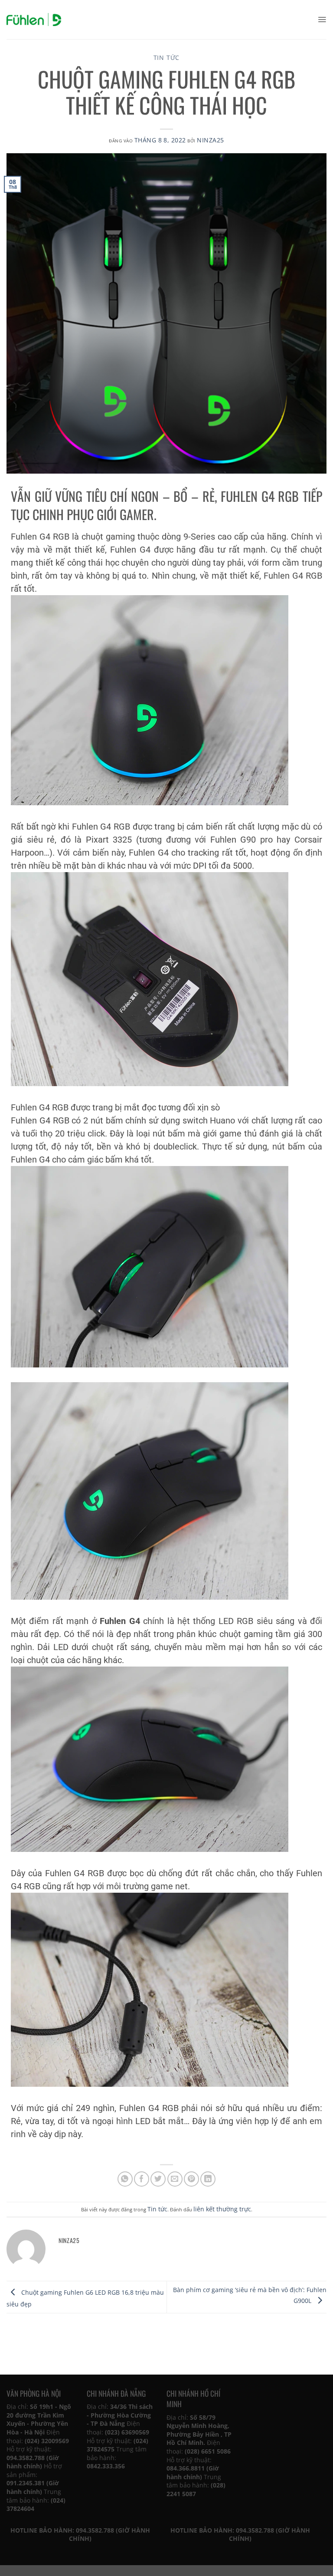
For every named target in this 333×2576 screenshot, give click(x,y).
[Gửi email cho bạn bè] (175, 2179)
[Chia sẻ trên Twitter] (158, 2179)
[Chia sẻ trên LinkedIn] (208, 2179)
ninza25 (210, 140)
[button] (322, 20)
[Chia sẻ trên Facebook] (142, 2179)
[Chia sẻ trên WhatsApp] (125, 2179)
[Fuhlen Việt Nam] (34, 20)
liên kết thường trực (222, 2209)
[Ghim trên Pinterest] (191, 2179)
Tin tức (167, 58)
